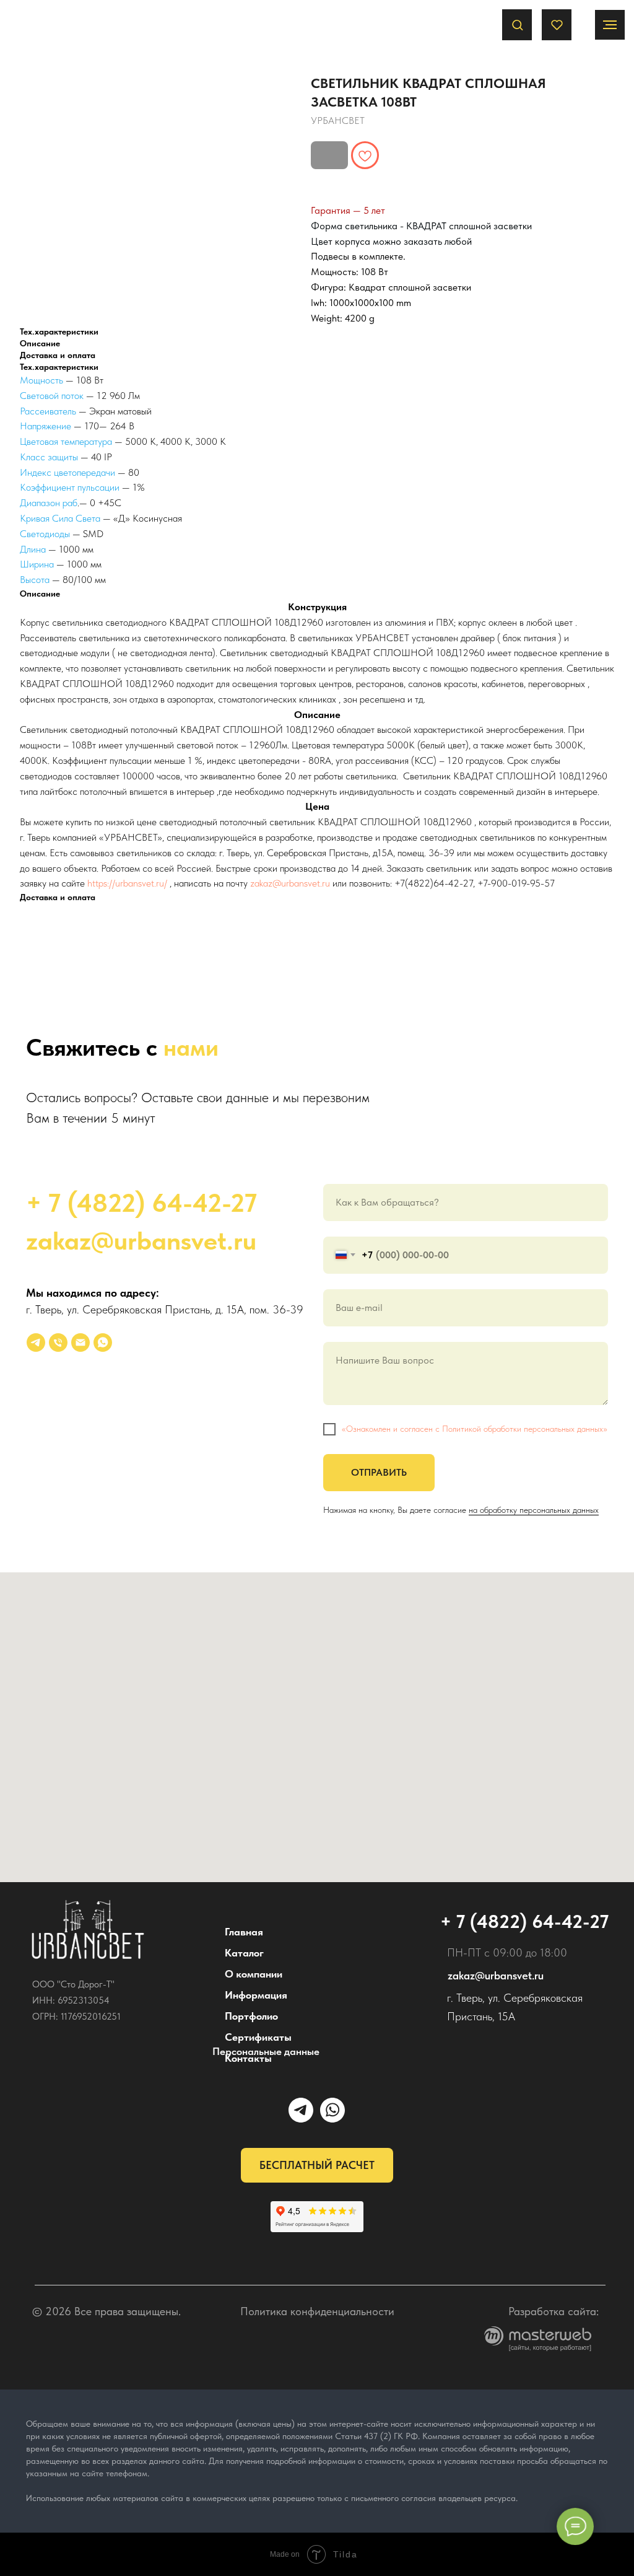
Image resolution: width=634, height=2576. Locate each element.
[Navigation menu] (610, 25)
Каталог (244, 1953)
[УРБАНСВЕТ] (36, 1343)
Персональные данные (266, 2051)
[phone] (58, 1343)
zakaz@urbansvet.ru (290, 883)
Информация (256, 1995)
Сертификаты (258, 2037)
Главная (244, 1932)
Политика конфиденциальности (317, 2311)
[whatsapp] (103, 1343)
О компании (254, 1974)
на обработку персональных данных (534, 1510)
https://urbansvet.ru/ (127, 883)
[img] (88, 1930)
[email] (80, 1343)
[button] (517, 24)
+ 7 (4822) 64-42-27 (141, 1203)
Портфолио (251, 2016)
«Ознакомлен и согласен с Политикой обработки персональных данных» (475, 1429)
